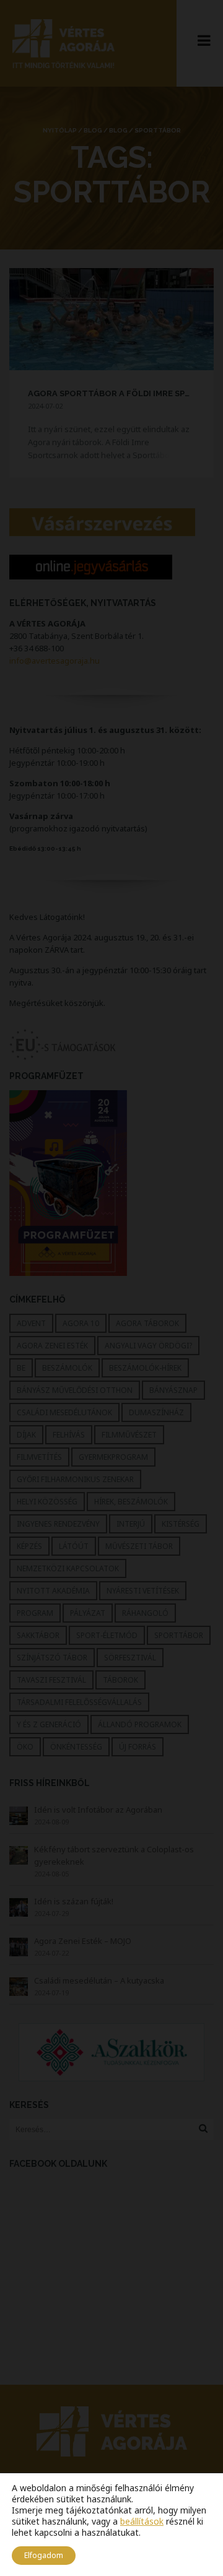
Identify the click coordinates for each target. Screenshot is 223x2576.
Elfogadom (44, 2555)
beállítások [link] (142, 2521)
